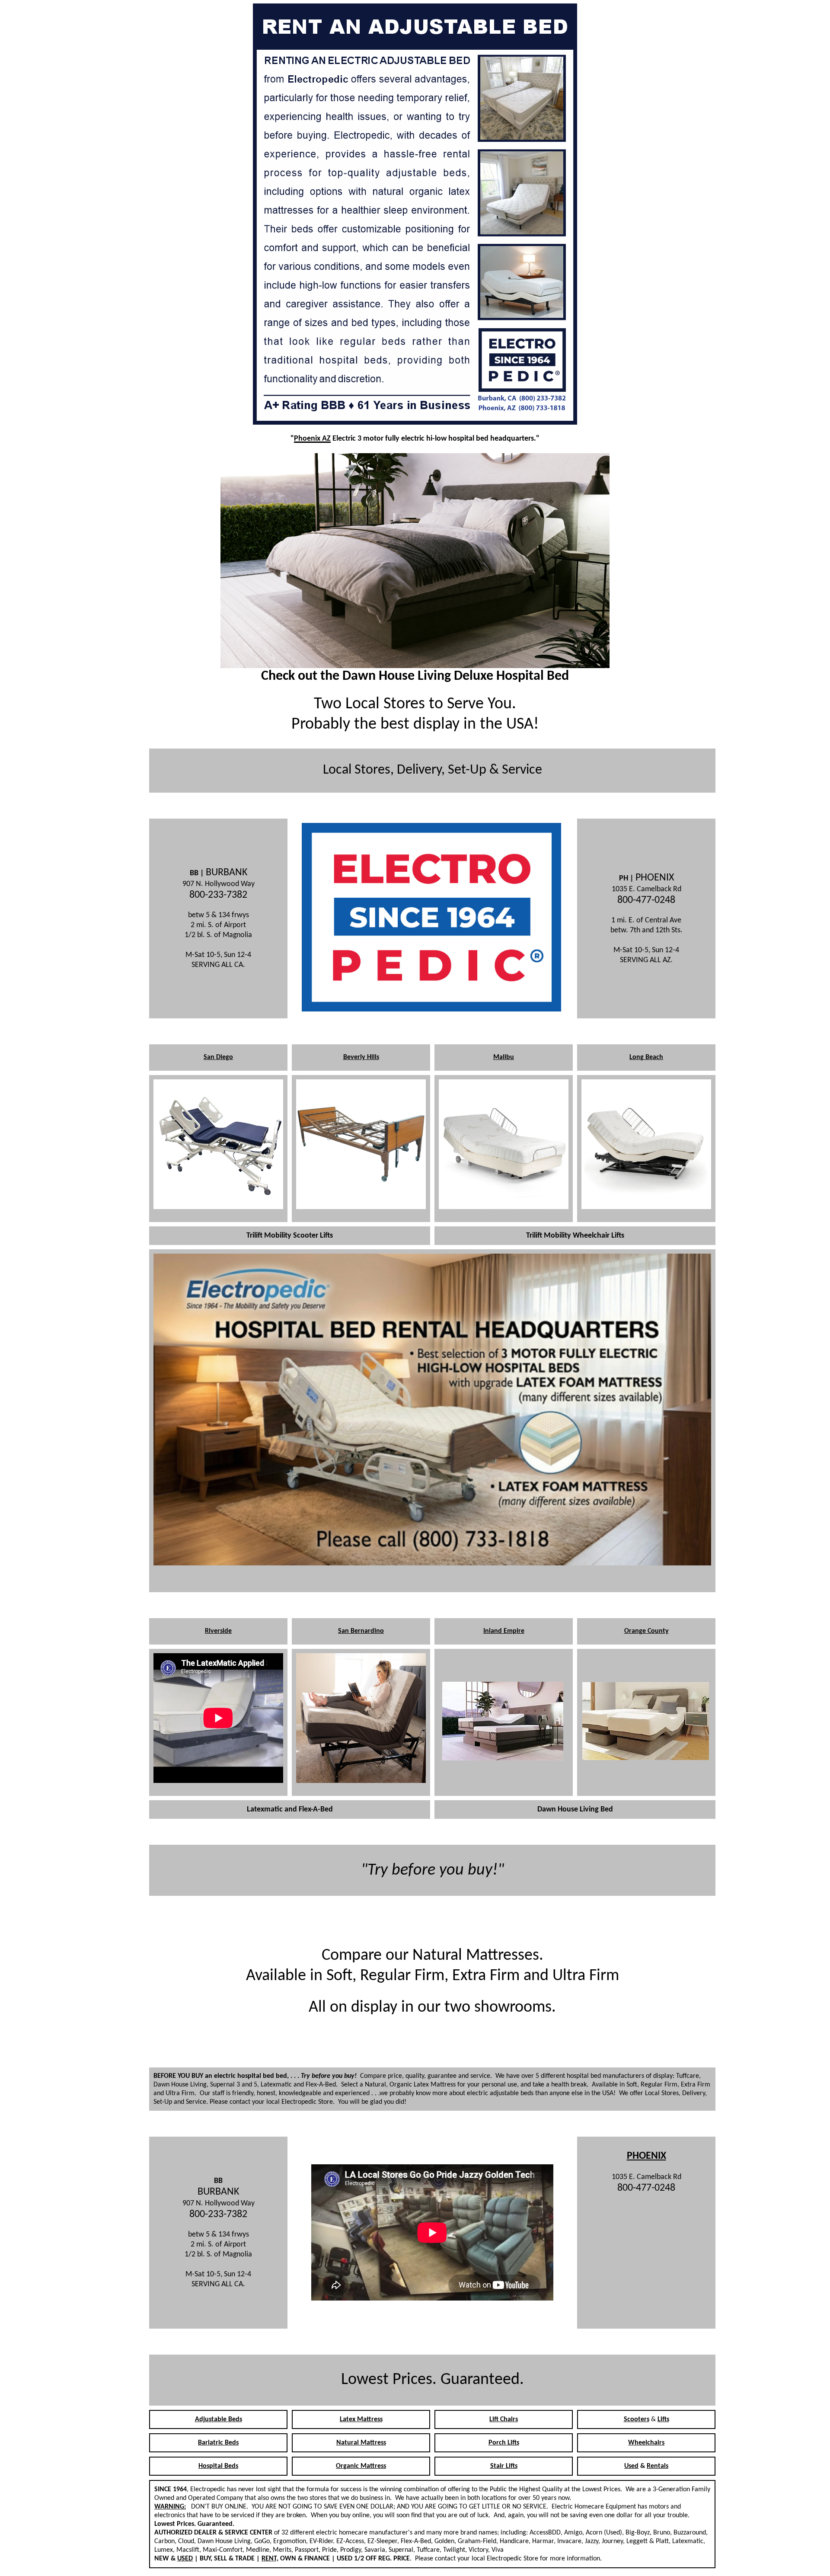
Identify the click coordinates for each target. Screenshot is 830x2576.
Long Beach (646, 1057)
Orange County (646, 1631)
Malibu (504, 1057)
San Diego (218, 1057)
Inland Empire (504, 1631)
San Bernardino (361, 1631)
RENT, (270, 2559)
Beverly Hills (361, 1057)
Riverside (218, 1631)
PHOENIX (646, 2156)
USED (185, 2559)
